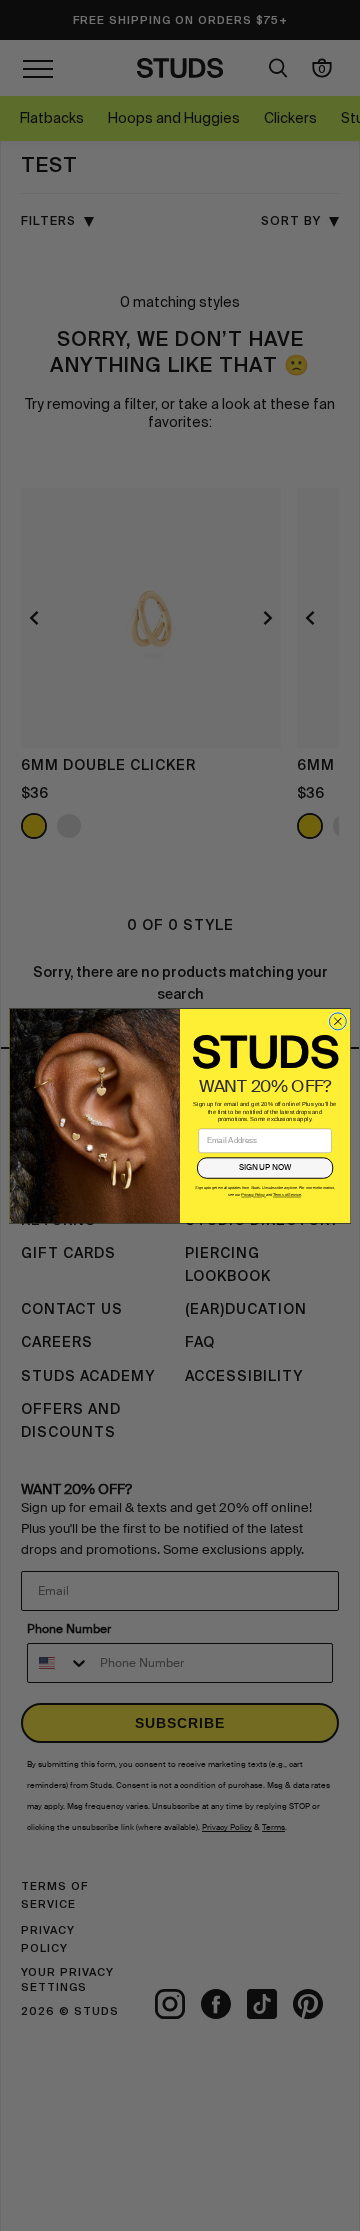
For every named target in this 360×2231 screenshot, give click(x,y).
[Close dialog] (337, 1020)
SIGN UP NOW (265, 1167)
